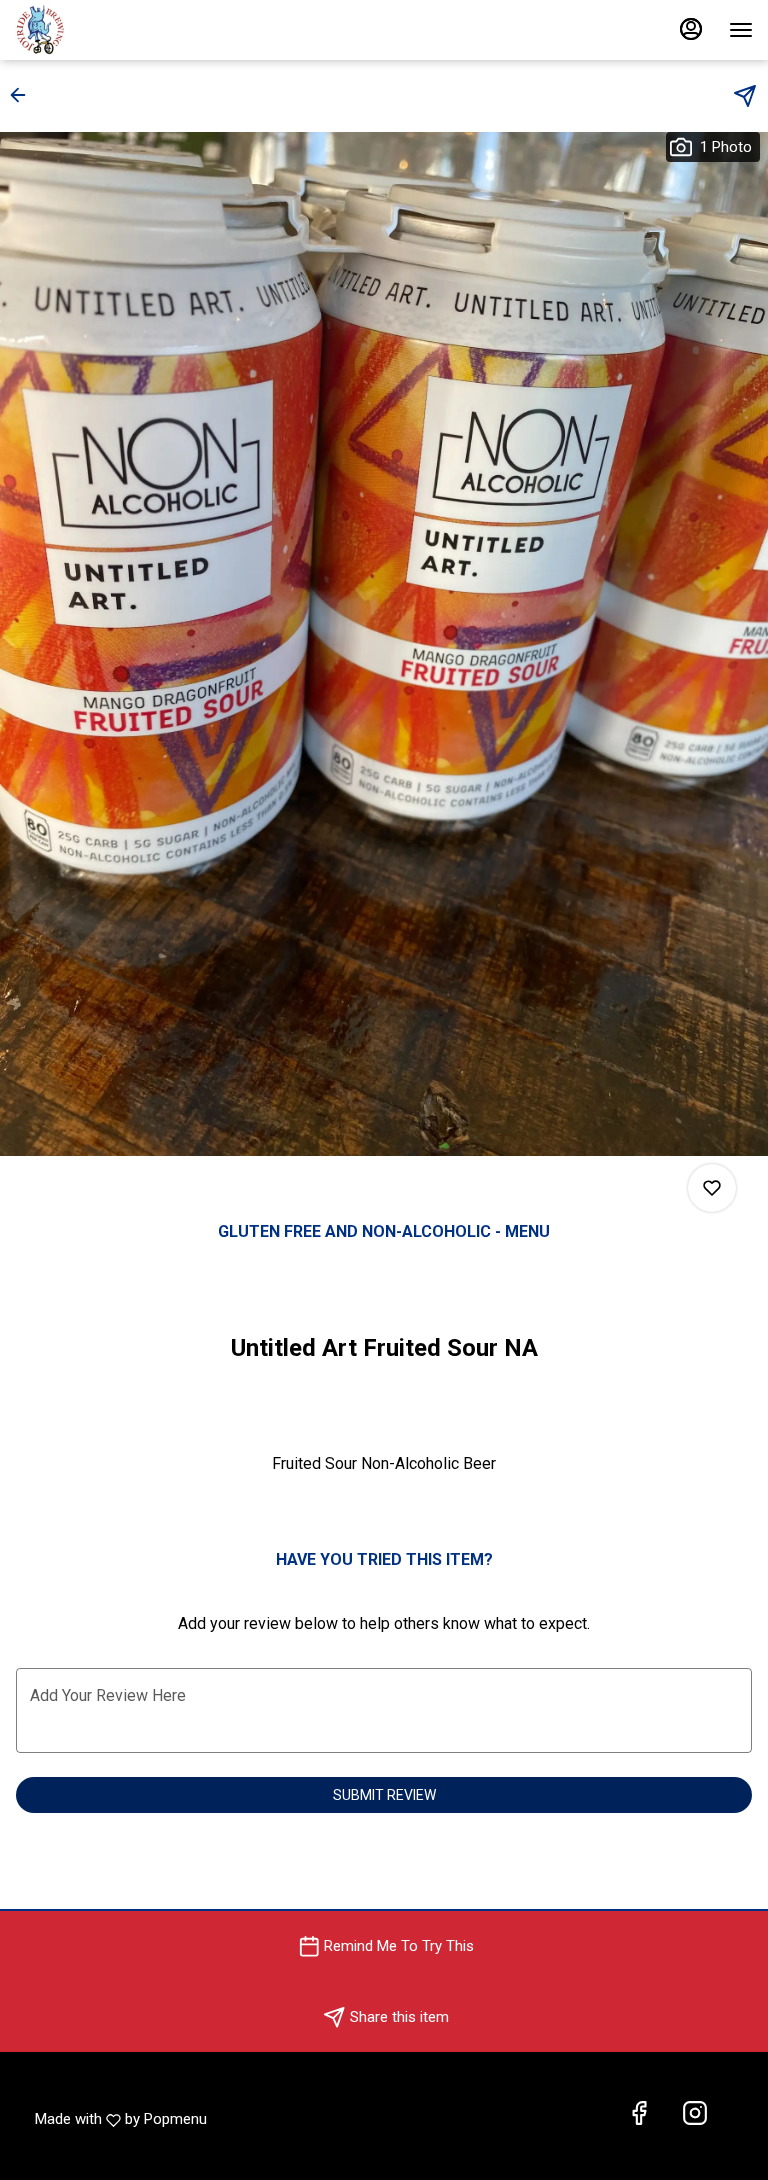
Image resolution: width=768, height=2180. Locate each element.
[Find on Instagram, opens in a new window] (695, 2114)
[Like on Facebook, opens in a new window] (639, 2114)
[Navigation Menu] (741, 30)
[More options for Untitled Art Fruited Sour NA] (712, 1188)
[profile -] (691, 29)
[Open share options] (745, 96)
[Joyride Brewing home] (105, 30)
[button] (24, 95)
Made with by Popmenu (121, 2114)
